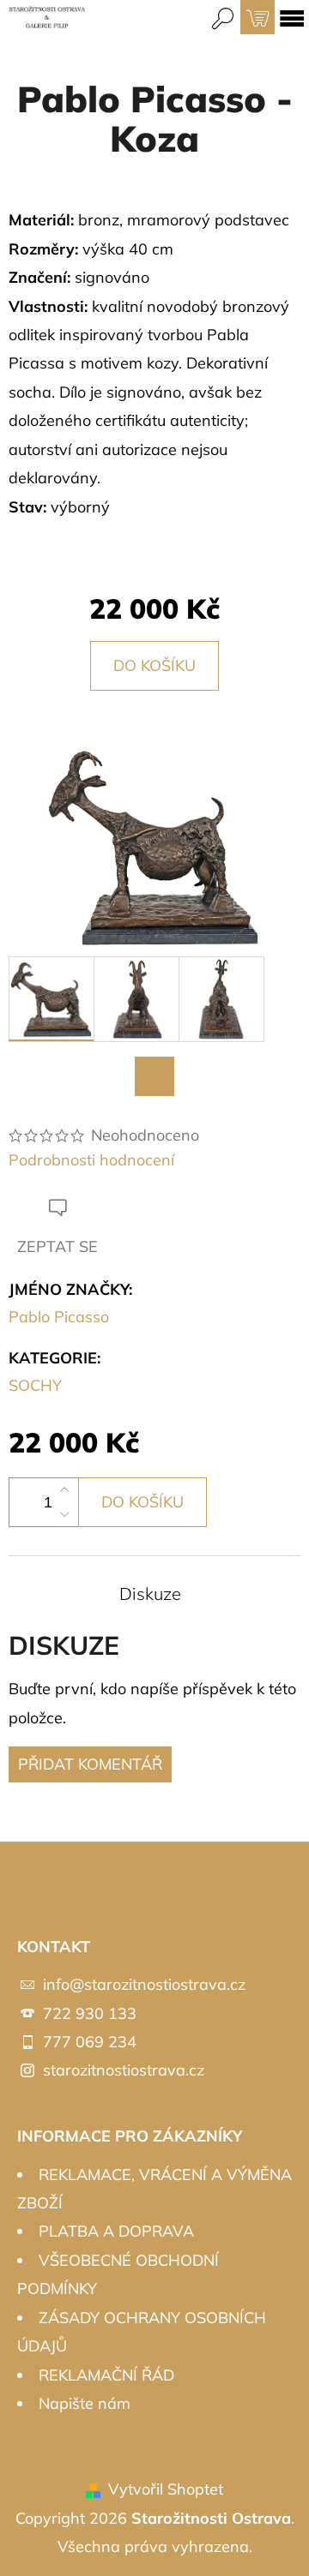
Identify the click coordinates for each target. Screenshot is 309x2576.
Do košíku (154, 665)
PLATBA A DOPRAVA (116, 2231)
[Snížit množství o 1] (64, 1514)
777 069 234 (90, 2042)
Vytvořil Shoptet (166, 2489)
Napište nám (85, 2403)
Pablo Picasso (59, 1317)
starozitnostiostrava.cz (124, 2070)
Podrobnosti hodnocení (91, 1160)
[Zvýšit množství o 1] (64, 1490)
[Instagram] (37, 1876)
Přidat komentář (90, 1764)
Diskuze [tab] (150, 1594)
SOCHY (35, 1385)
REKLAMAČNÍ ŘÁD (106, 2375)
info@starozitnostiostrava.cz (144, 1984)
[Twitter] (154, 1076)
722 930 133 (90, 2013)
